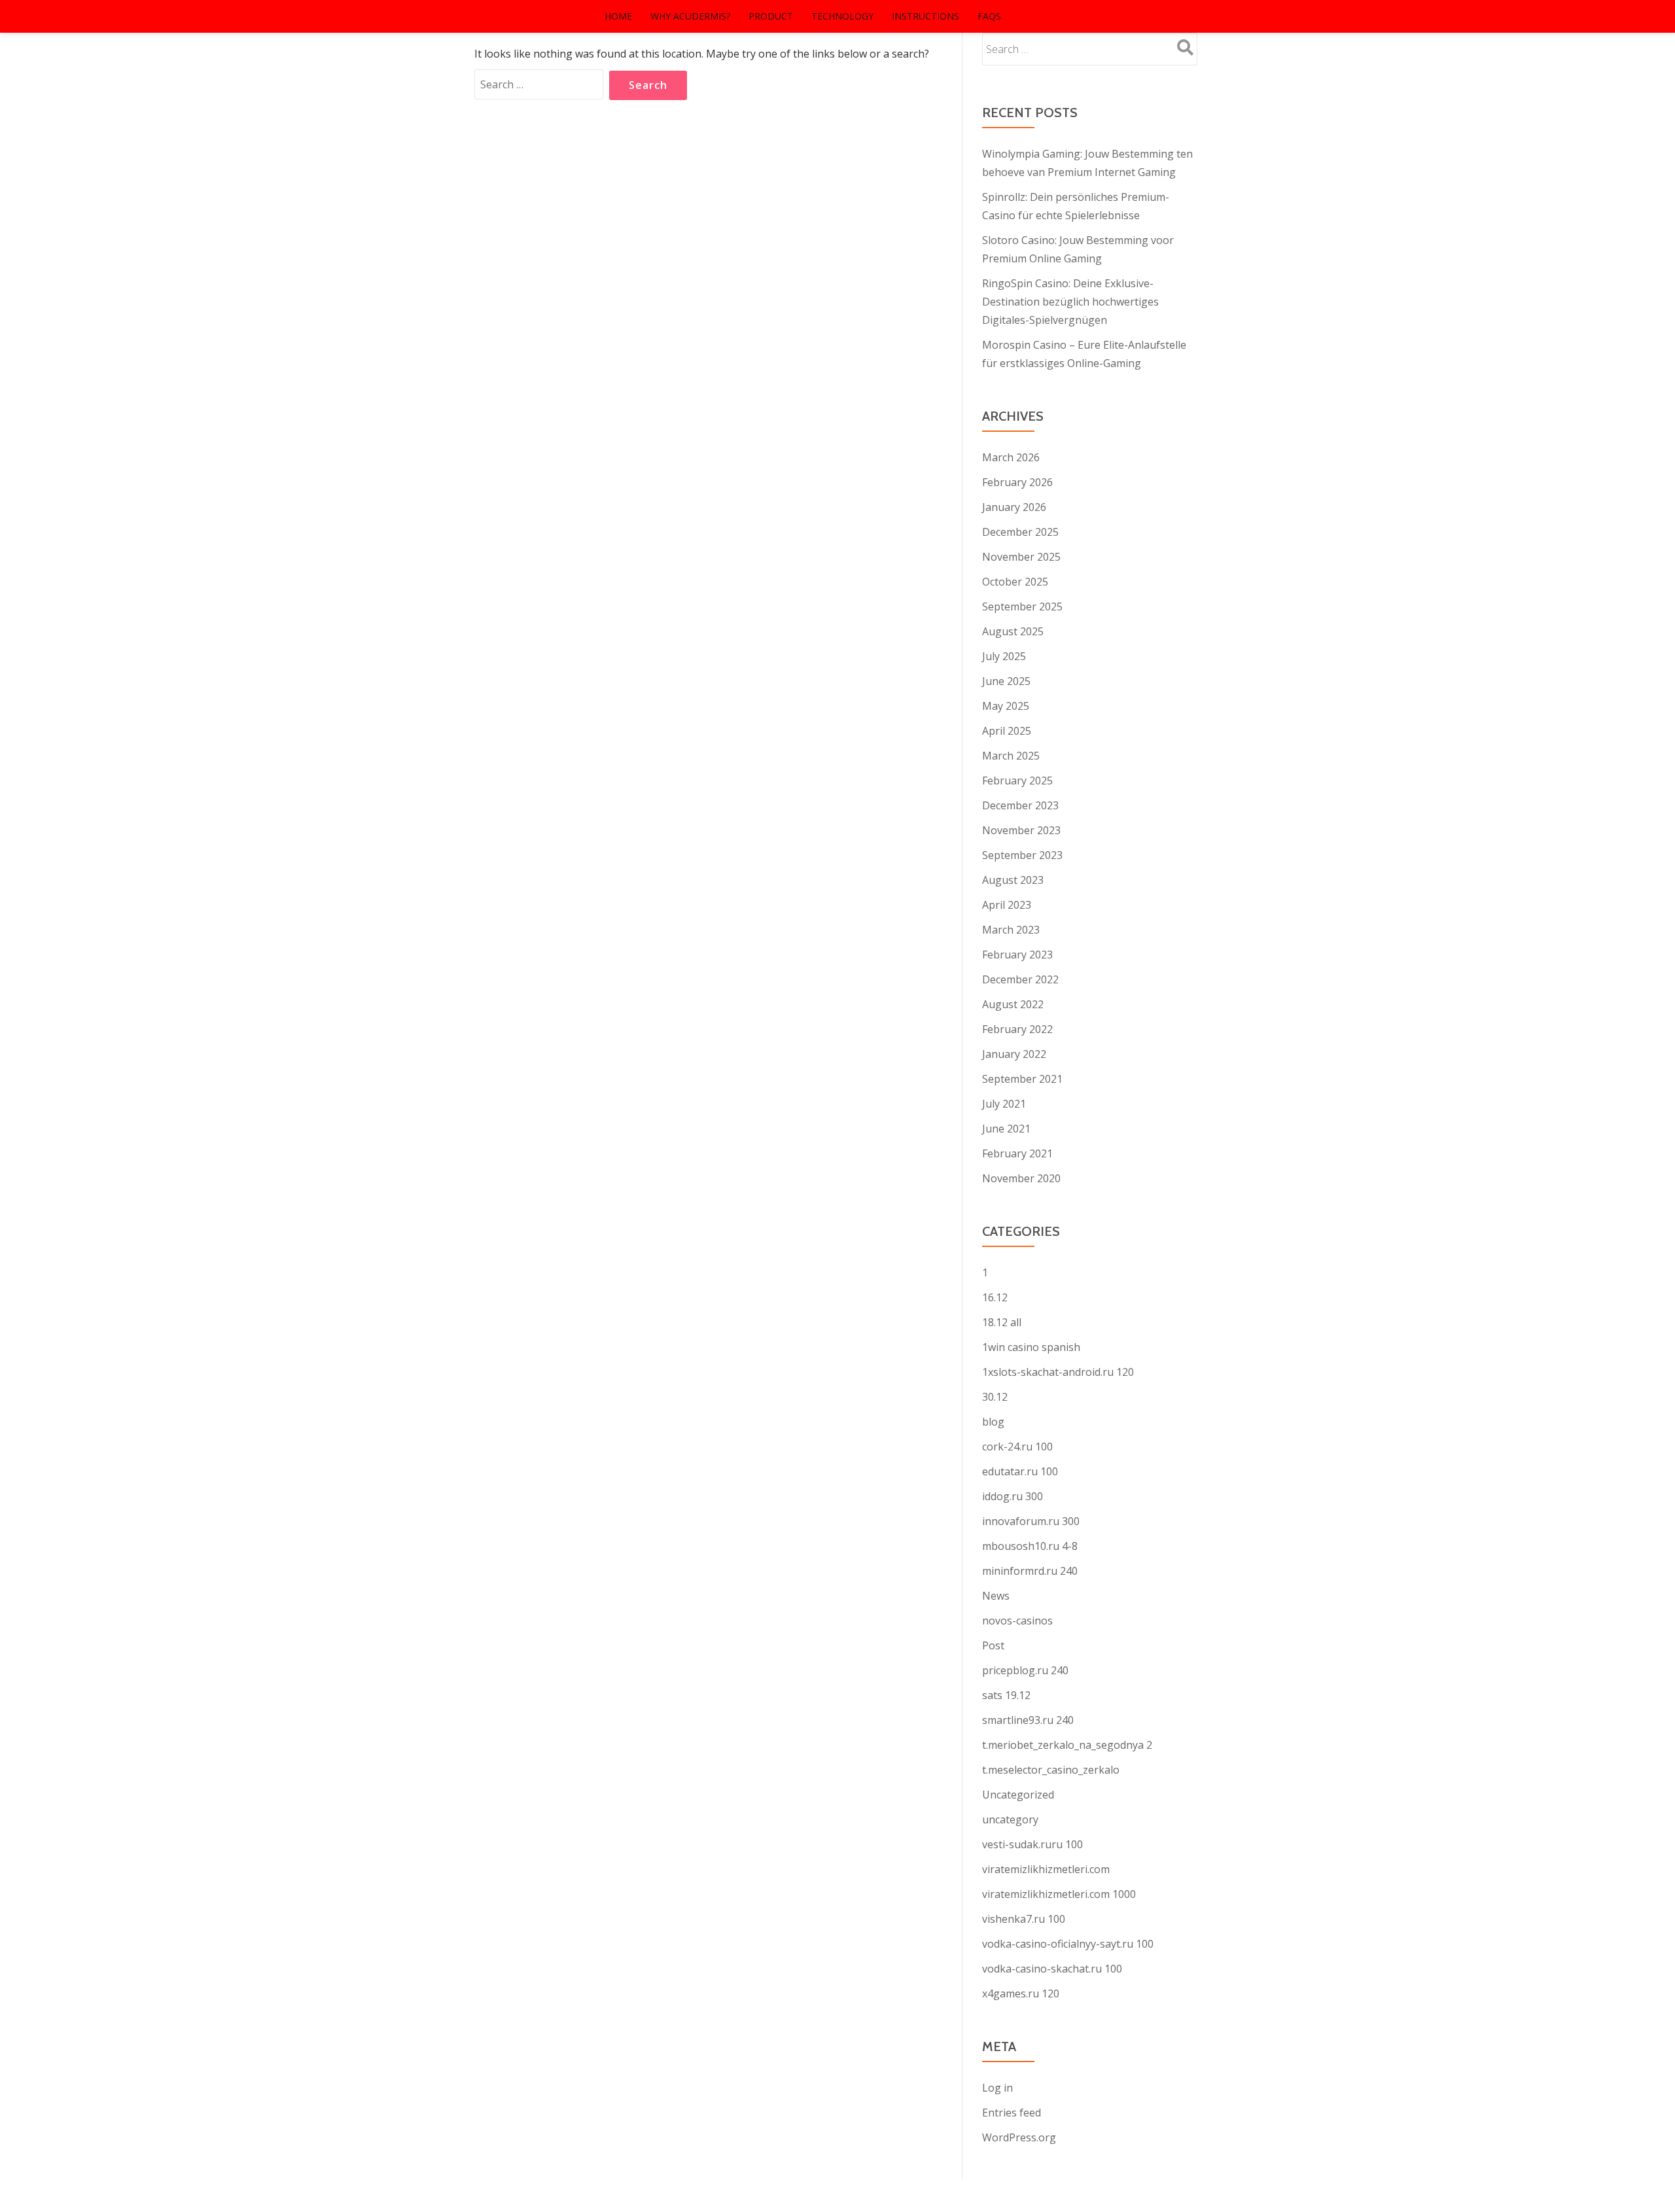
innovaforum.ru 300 (1031, 1521)
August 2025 (1013, 631)
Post (993, 1645)
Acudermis (553, 16)
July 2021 (1004, 1104)
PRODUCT (771, 16)
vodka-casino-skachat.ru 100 (1052, 1969)
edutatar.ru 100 (1020, 1471)
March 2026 (1011, 457)
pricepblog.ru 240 (1025, 1670)
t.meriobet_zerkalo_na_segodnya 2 (1067, 1745)
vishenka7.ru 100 (1024, 1919)
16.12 (995, 1297)
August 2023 (1013, 880)
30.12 (995, 1397)
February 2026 (1017, 482)
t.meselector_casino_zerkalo (1051, 1770)
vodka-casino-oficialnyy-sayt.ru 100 (1068, 1944)
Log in (997, 2088)
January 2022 (1014, 1054)
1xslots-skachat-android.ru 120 (1058, 1372)
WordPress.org (1019, 2137)
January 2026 (1014, 507)
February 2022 (1017, 1029)
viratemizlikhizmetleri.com (1046, 1869)
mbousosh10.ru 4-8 (1030, 1546)
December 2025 (1020, 532)
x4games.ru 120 (1021, 1993)
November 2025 (1021, 557)
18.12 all (1002, 1322)
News (996, 1596)
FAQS (989, 16)
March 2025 (1011, 756)
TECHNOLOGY (842, 16)
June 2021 (1006, 1129)
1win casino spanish (1031, 1347)
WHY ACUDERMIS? (690, 16)
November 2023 (1021, 830)
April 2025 (1007, 731)
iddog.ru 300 (1013, 1496)
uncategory (1010, 1819)
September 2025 (1022, 606)
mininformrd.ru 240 (1030, 1571)
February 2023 (1017, 955)
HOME (618, 16)
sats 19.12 (1006, 1695)
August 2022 (1013, 1004)
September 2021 (1022, 1079)
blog (993, 1422)
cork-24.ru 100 (1017, 1447)
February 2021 (1017, 1153)
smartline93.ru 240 (1028, 1720)
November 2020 (1021, 1178)
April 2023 (1007, 905)
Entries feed (1012, 2113)
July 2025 (1004, 656)
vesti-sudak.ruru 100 (1032, 1844)
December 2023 (1020, 805)
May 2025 (1006, 706)
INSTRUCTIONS (926, 16)
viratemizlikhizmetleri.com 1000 (1059, 1894)
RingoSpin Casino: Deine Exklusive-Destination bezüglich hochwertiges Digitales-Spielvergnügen (1070, 302)
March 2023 (1011, 930)
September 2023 (1022, 855)
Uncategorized (1018, 1795)
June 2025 (1006, 681)
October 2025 (1015, 582)
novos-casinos (1017, 1621)
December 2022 (1020, 979)
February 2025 (1017, 781)
